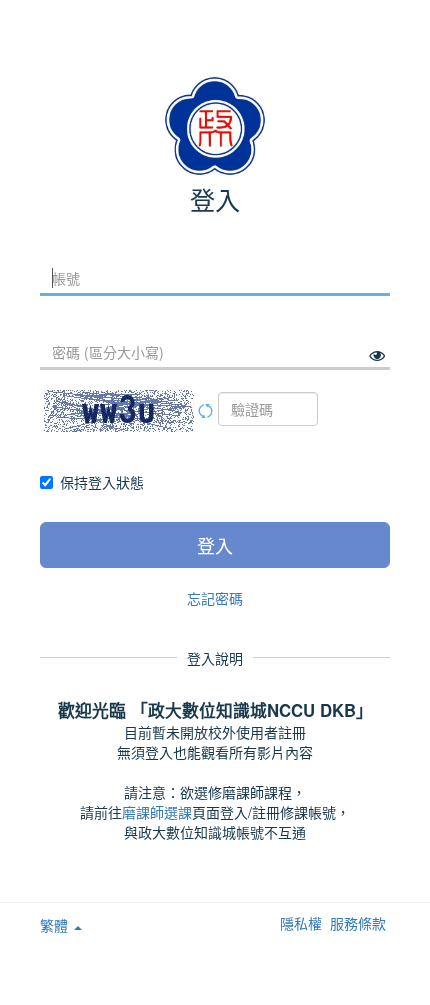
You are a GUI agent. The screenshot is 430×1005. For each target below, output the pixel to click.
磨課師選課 (157, 812)
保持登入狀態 (102, 482)
